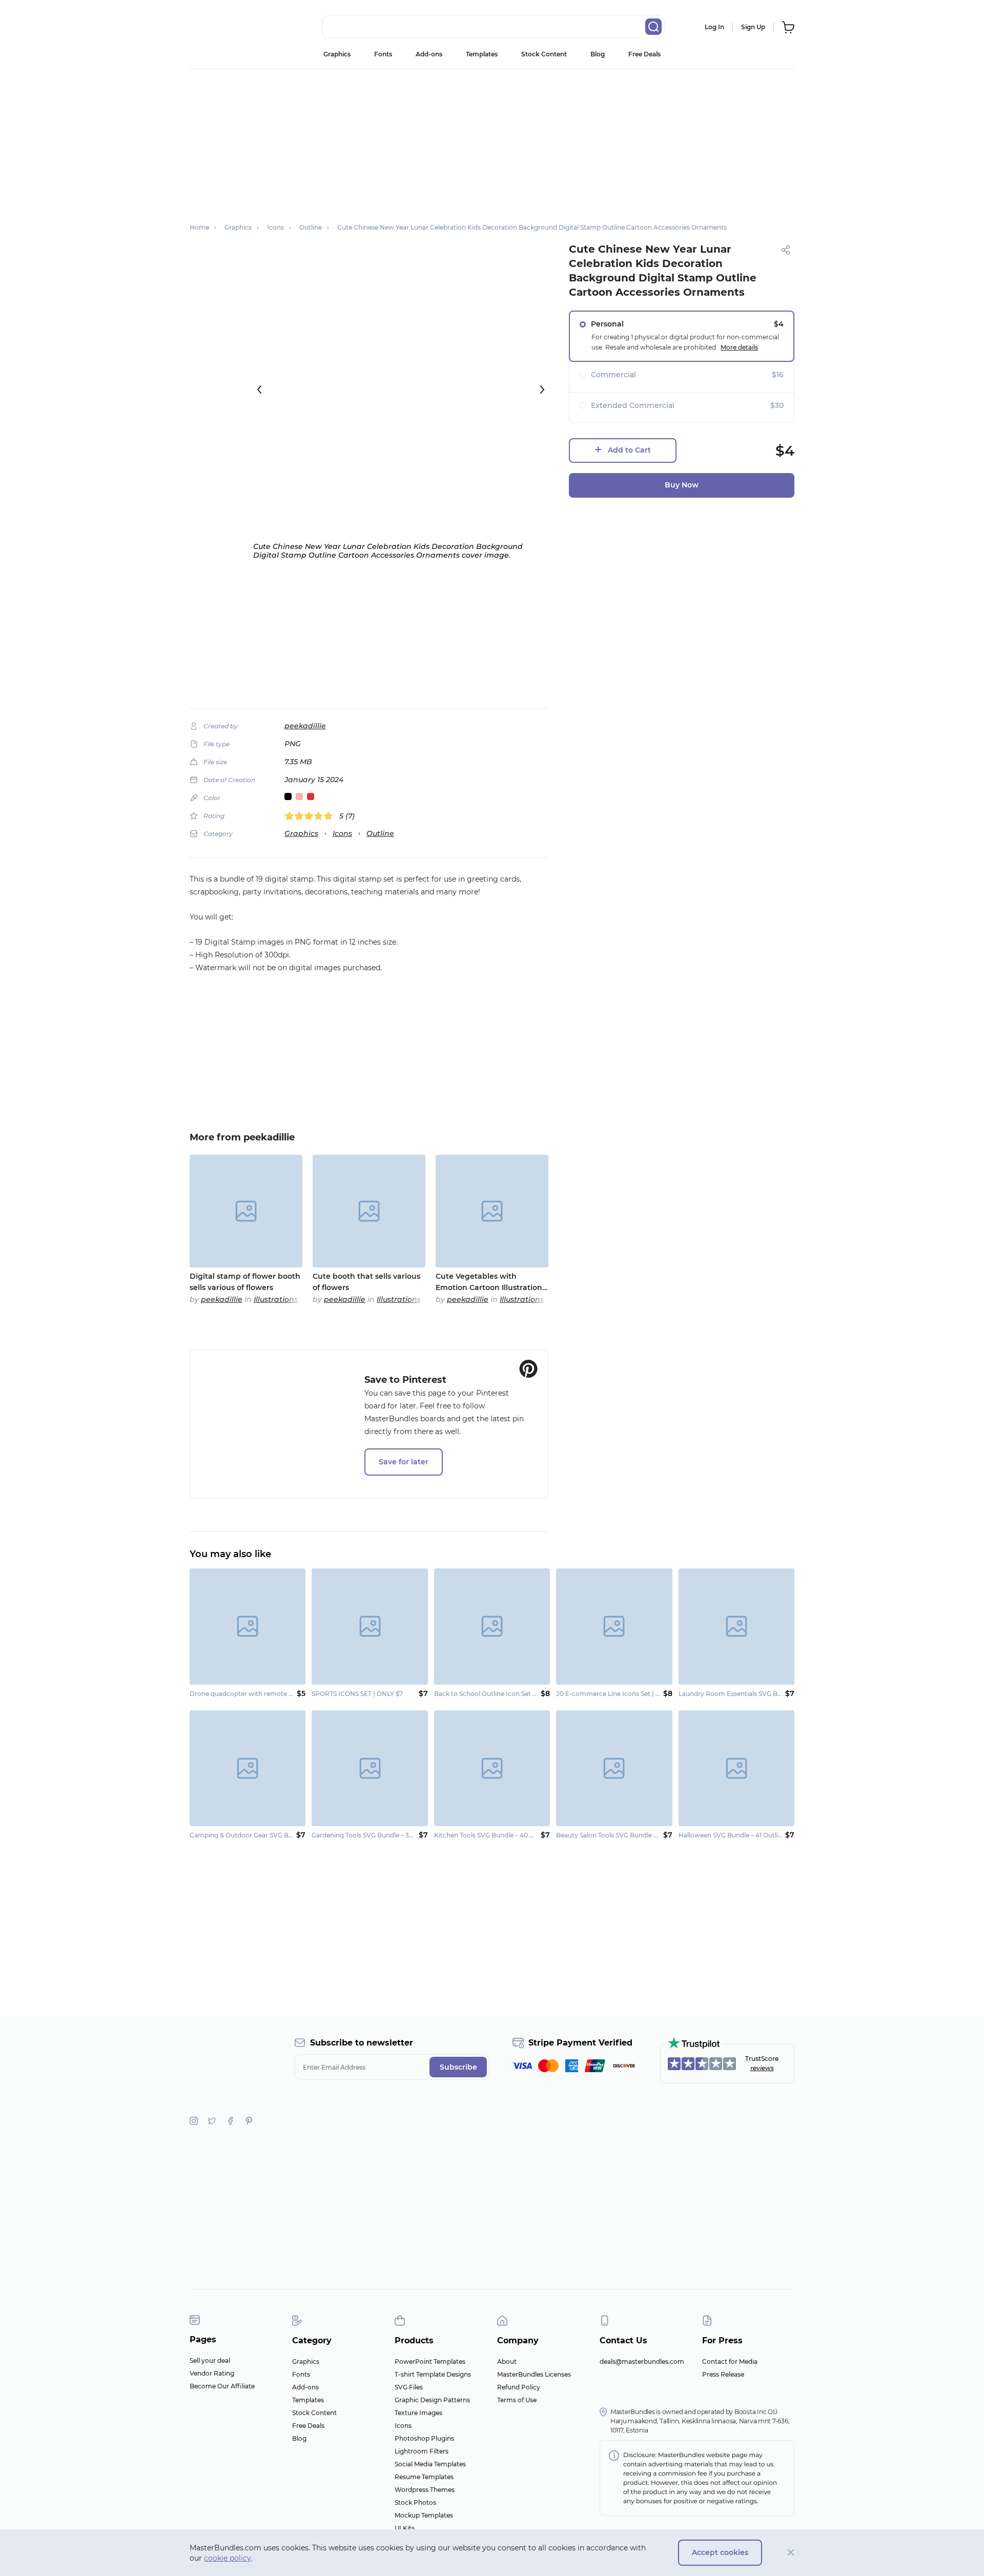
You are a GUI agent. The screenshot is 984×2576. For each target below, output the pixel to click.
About (507, 2362)
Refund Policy (519, 2387)
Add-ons (429, 54)
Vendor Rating (212, 2373)
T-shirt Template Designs (433, 2374)
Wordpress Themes (425, 2490)
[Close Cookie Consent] (791, 2553)
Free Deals (644, 54)
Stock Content (544, 54)
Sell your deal (210, 2360)
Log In (714, 27)
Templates (482, 54)
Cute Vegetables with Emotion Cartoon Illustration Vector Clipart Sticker (489, 1282)
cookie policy (228, 2558)
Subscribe (458, 2067)
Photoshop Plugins (424, 2438)
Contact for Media (730, 2362)
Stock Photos (415, 2502)
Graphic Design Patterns (432, 2400)
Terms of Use (517, 2400)
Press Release (723, 2374)
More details (739, 347)
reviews (762, 2068)
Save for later (404, 1462)
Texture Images (418, 2413)
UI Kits (405, 2528)
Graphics (337, 54)
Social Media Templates (430, 2464)
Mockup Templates (424, 2515)
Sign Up (753, 27)
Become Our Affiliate (222, 2386)
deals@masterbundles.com (642, 2362)
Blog (598, 54)
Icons (342, 833)
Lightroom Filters (422, 2451)
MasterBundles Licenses (534, 2374)
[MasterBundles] (223, 27)
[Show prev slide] (259, 390)
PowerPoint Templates (430, 2362)
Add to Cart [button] (629, 450)
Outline (380, 833)
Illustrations (276, 1299)
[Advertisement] (492, 141)
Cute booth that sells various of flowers (366, 1282)
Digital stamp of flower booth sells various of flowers (245, 1282)
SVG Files (409, 2387)
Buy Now (682, 485)
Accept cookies (720, 2552)
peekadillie (305, 726)
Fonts (383, 54)
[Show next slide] (542, 390)
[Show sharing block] (786, 250)
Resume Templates (424, 2477)
